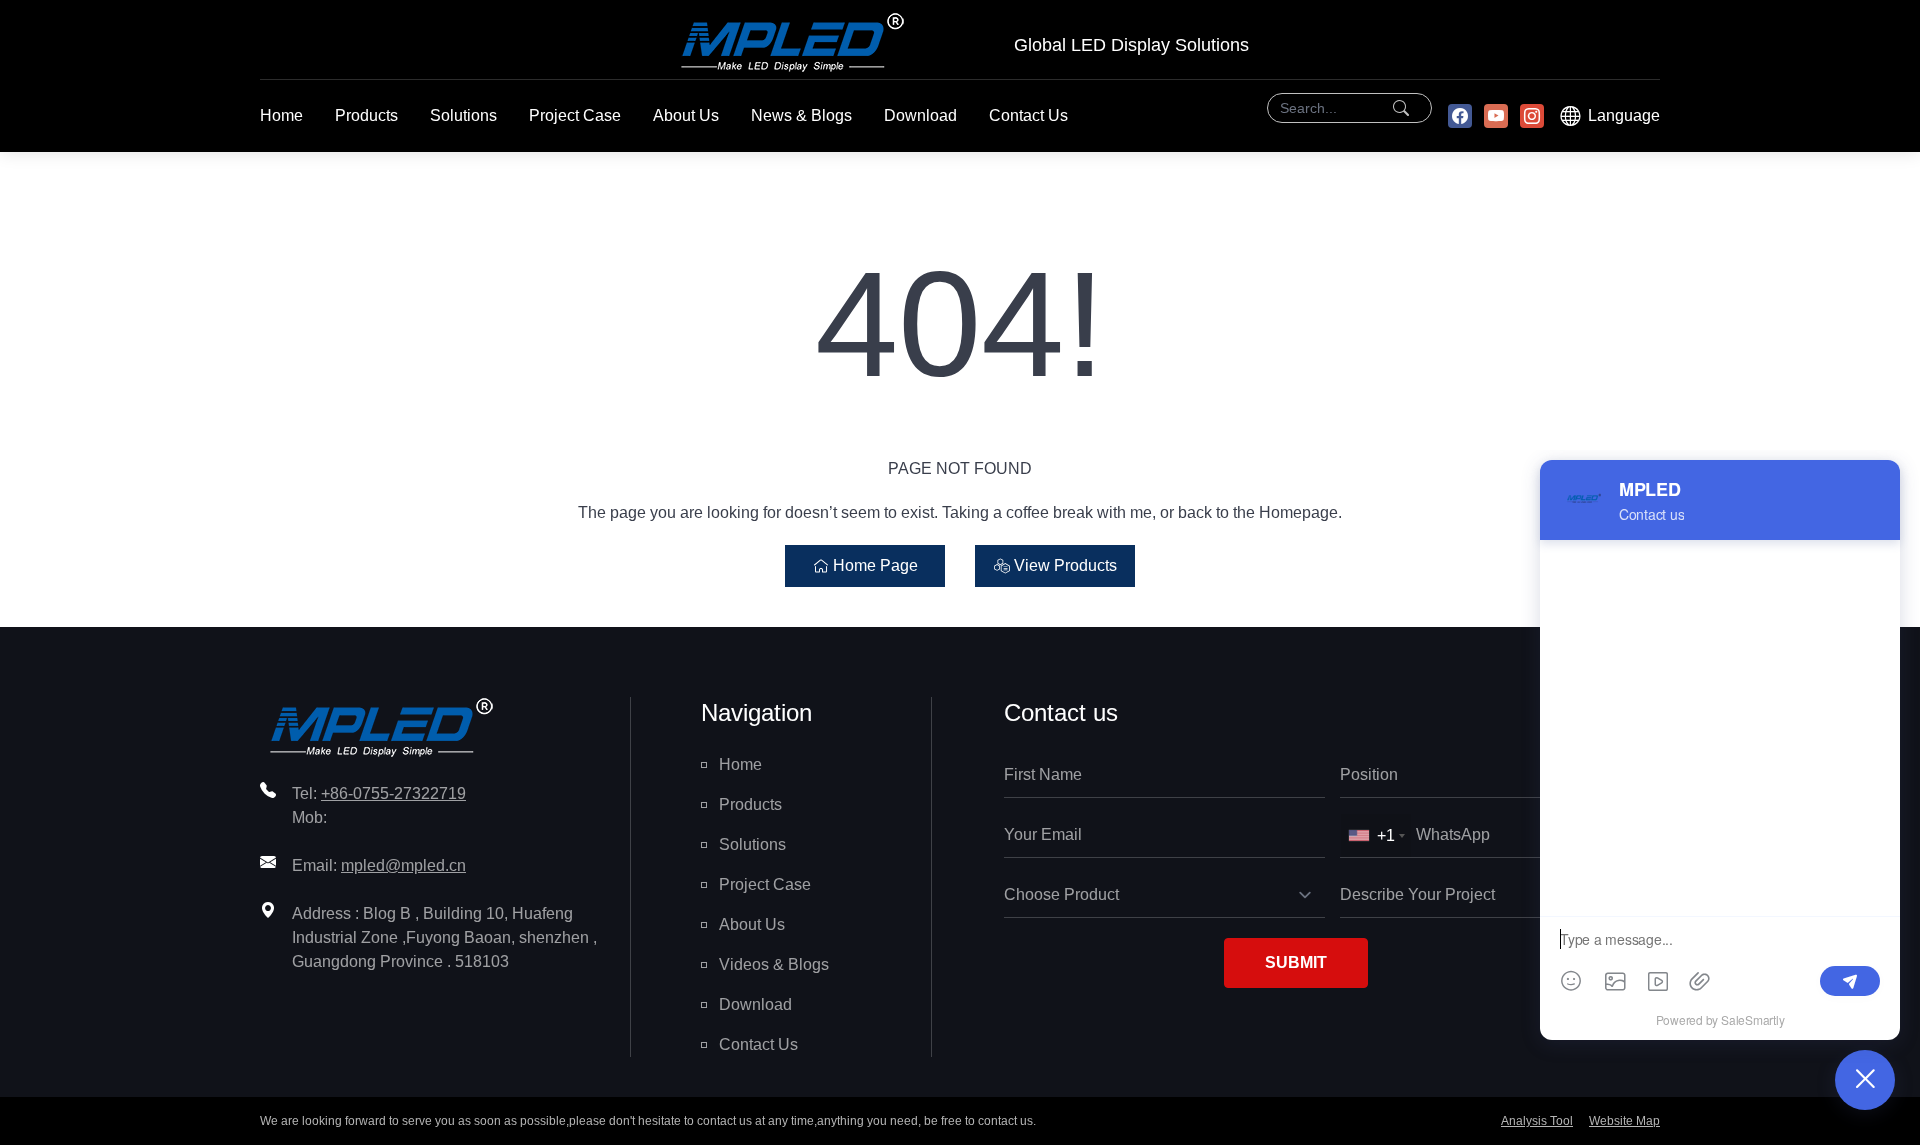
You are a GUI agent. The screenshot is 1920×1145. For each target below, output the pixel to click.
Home (281, 115)
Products (366, 115)
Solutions (463, 115)
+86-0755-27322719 (393, 793)
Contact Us (1028, 115)
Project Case (575, 115)
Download (920, 115)
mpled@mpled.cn (403, 865)
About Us (686, 115)
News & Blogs (801, 115)
